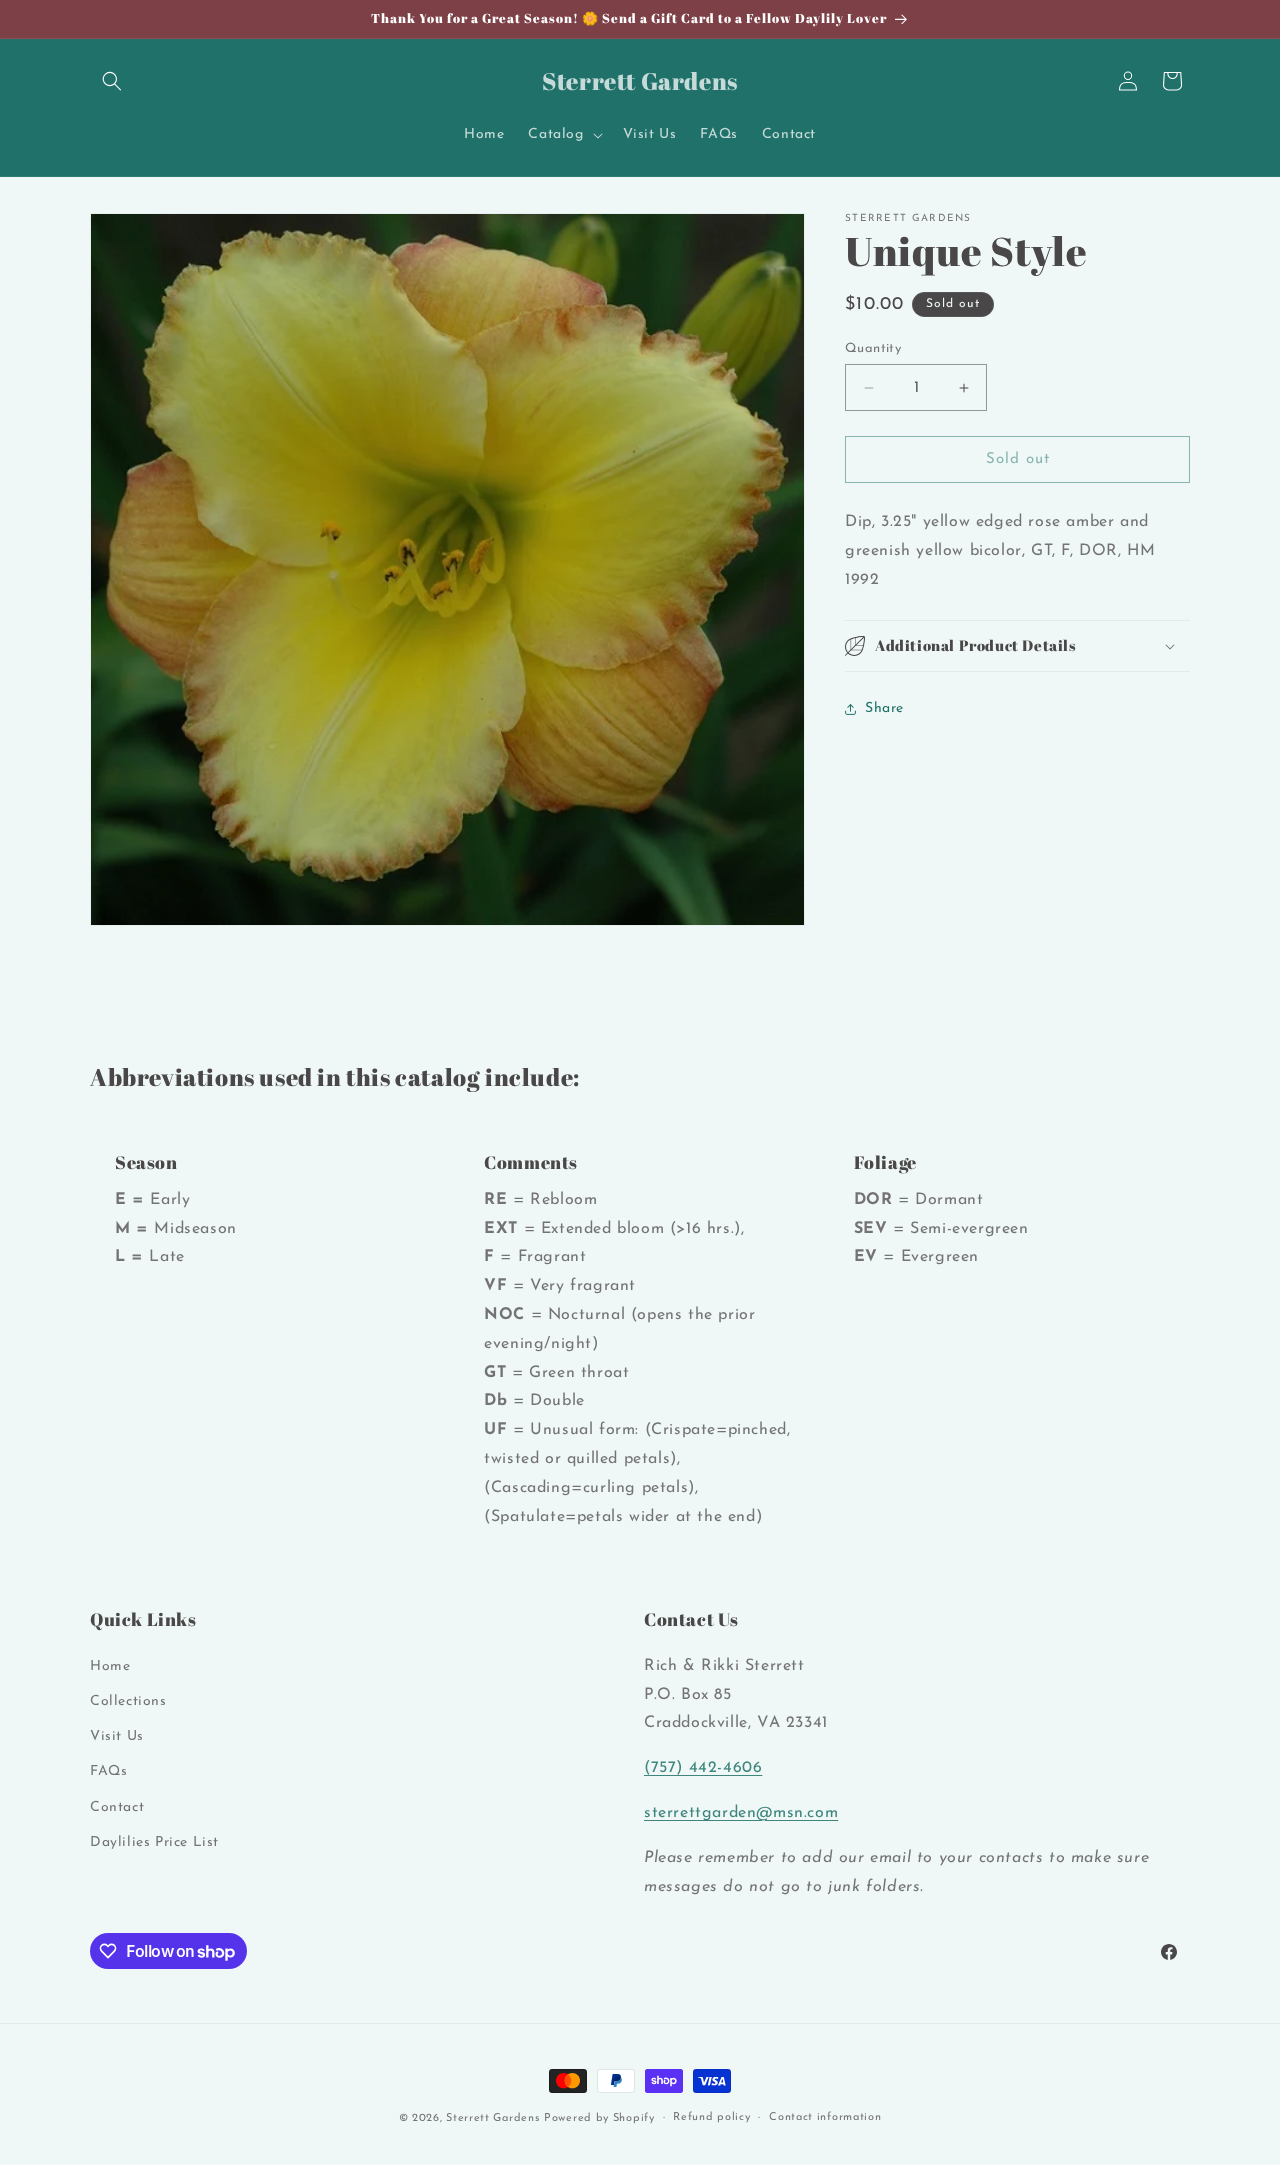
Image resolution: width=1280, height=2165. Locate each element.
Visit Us (117, 1736)
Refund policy (711, 2117)
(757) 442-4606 (703, 1768)
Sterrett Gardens (492, 2118)
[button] (112, 81)
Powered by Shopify (599, 2118)
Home (110, 1666)
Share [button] (884, 708)
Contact (117, 1806)
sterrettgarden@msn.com (741, 1813)
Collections (128, 1701)
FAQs (108, 1771)
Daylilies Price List (154, 1842)
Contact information (825, 2117)
